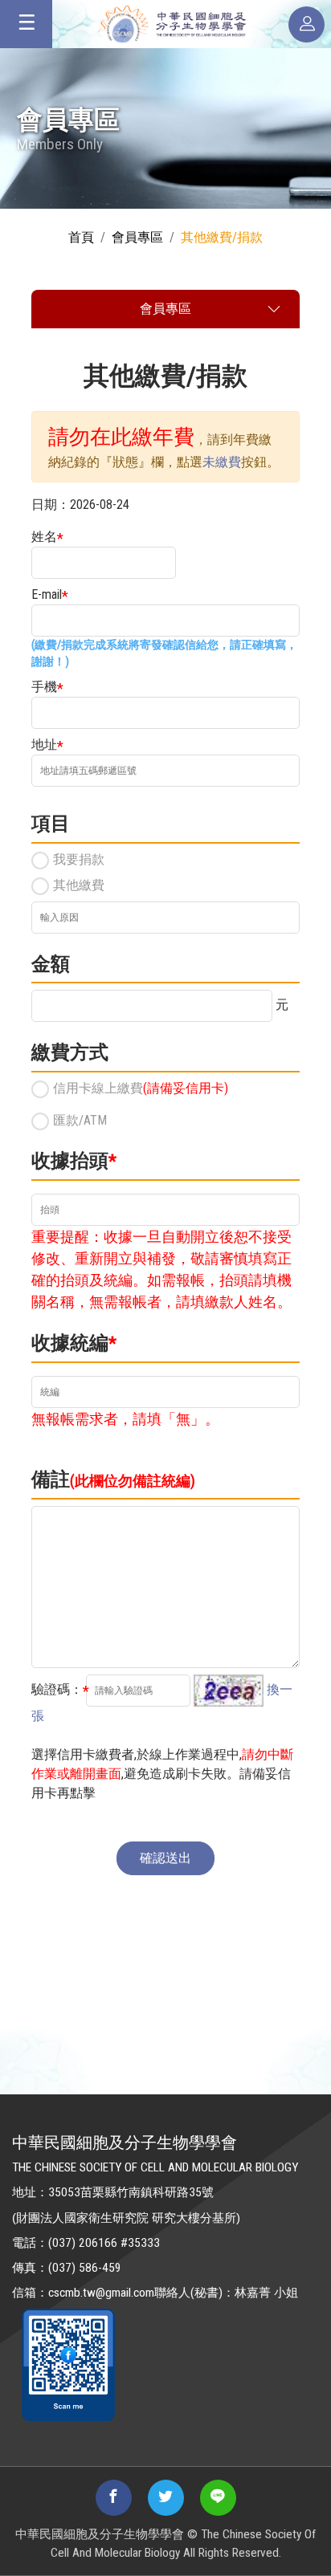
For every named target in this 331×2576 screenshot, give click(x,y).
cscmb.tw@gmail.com (101, 2293)
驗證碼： (57, 1689)
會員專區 (137, 237)
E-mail (47, 594)
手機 (44, 687)
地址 (44, 745)
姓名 (44, 537)
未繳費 (222, 462)
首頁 (81, 237)
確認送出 (165, 1858)
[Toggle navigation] (26, 24)
